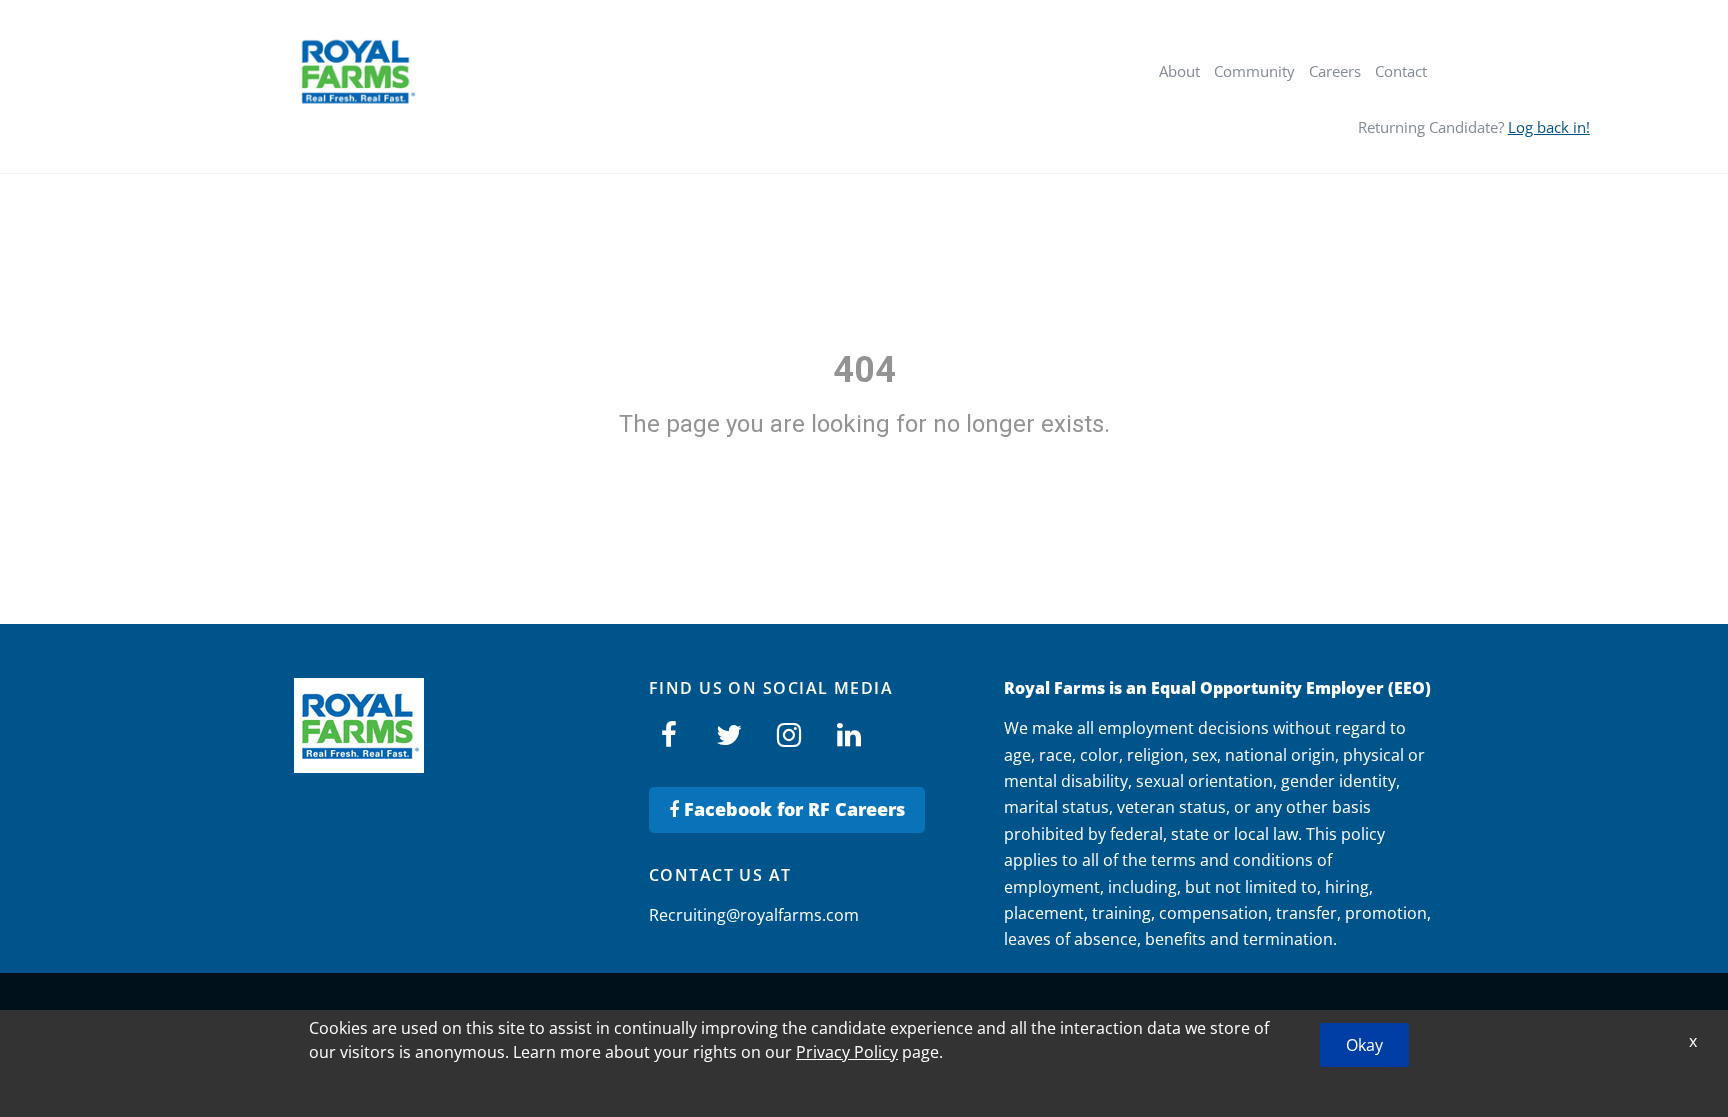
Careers (1335, 71)
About (1179, 71)
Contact (1401, 71)
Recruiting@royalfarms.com (754, 915)
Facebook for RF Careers (792, 809)
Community (1254, 71)
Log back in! (1549, 127)
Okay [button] (1364, 1045)
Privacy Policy (847, 1052)
